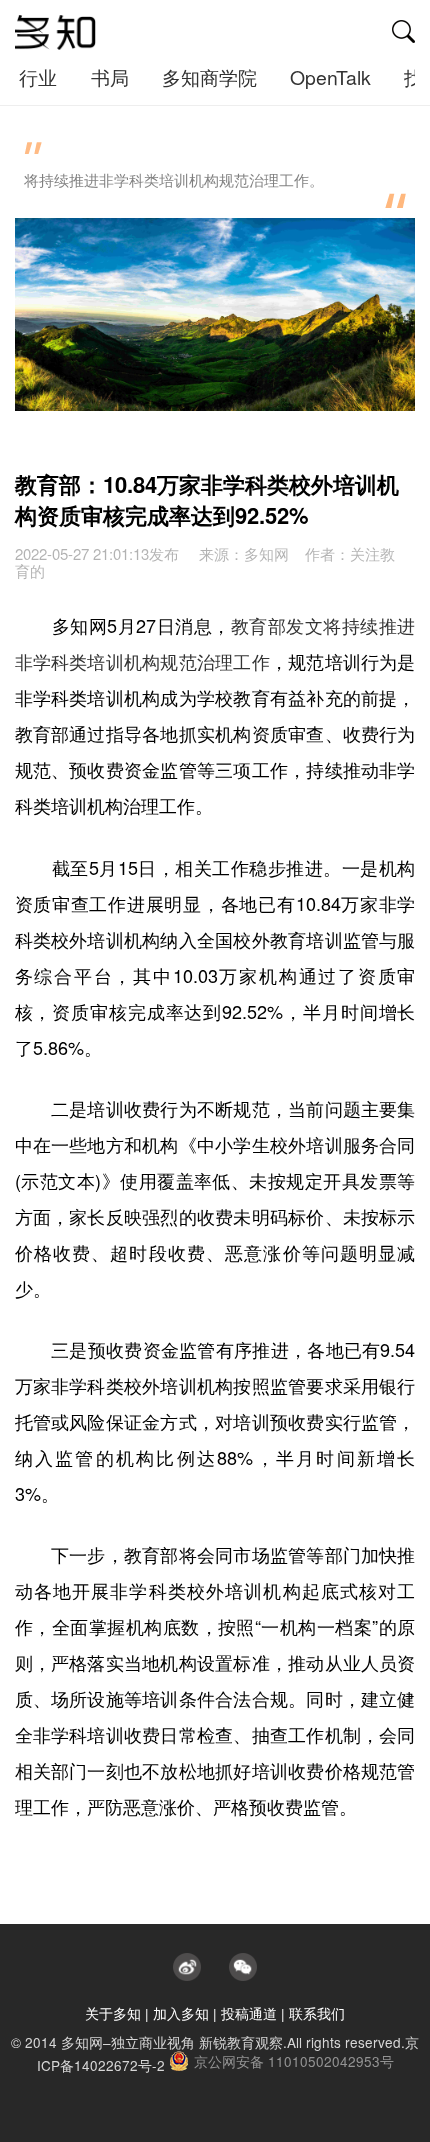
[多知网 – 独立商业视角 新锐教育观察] (56, 33)
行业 (38, 77)
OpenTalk (330, 77)
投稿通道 (249, 2013)
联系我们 (317, 2013)
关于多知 (113, 2013)
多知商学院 (209, 77)
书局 (110, 77)
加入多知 (181, 2013)
